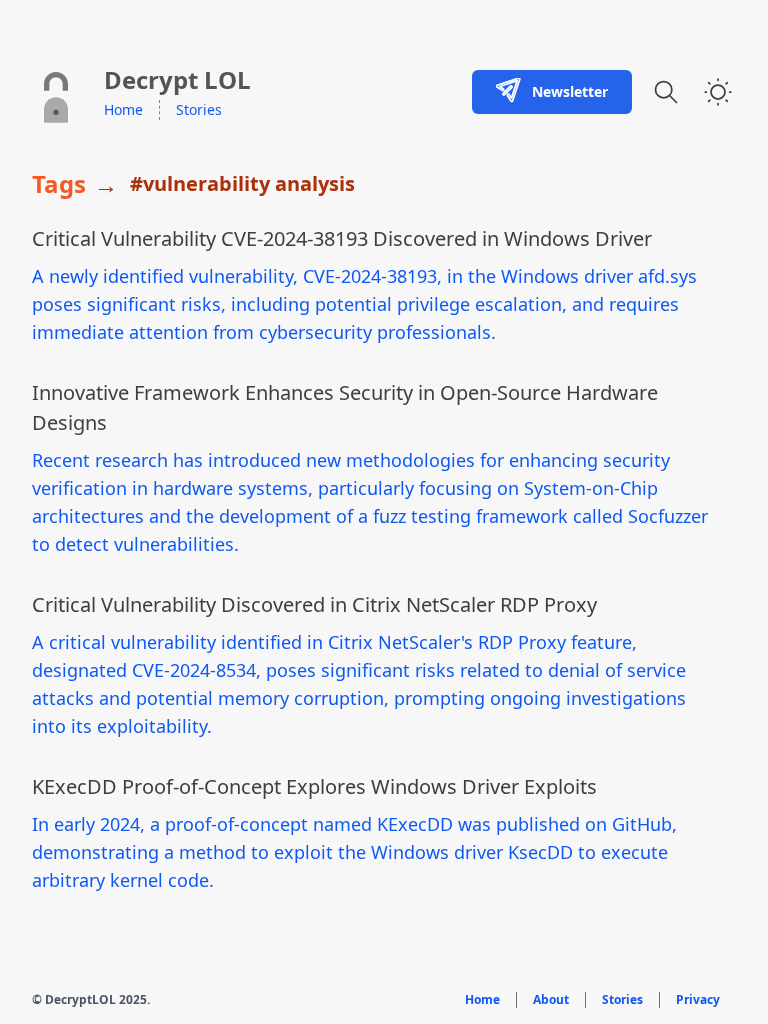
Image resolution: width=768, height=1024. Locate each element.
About (551, 1000)
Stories (199, 109)
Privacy (698, 1000)
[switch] (718, 92)
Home (123, 109)
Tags (59, 184)
